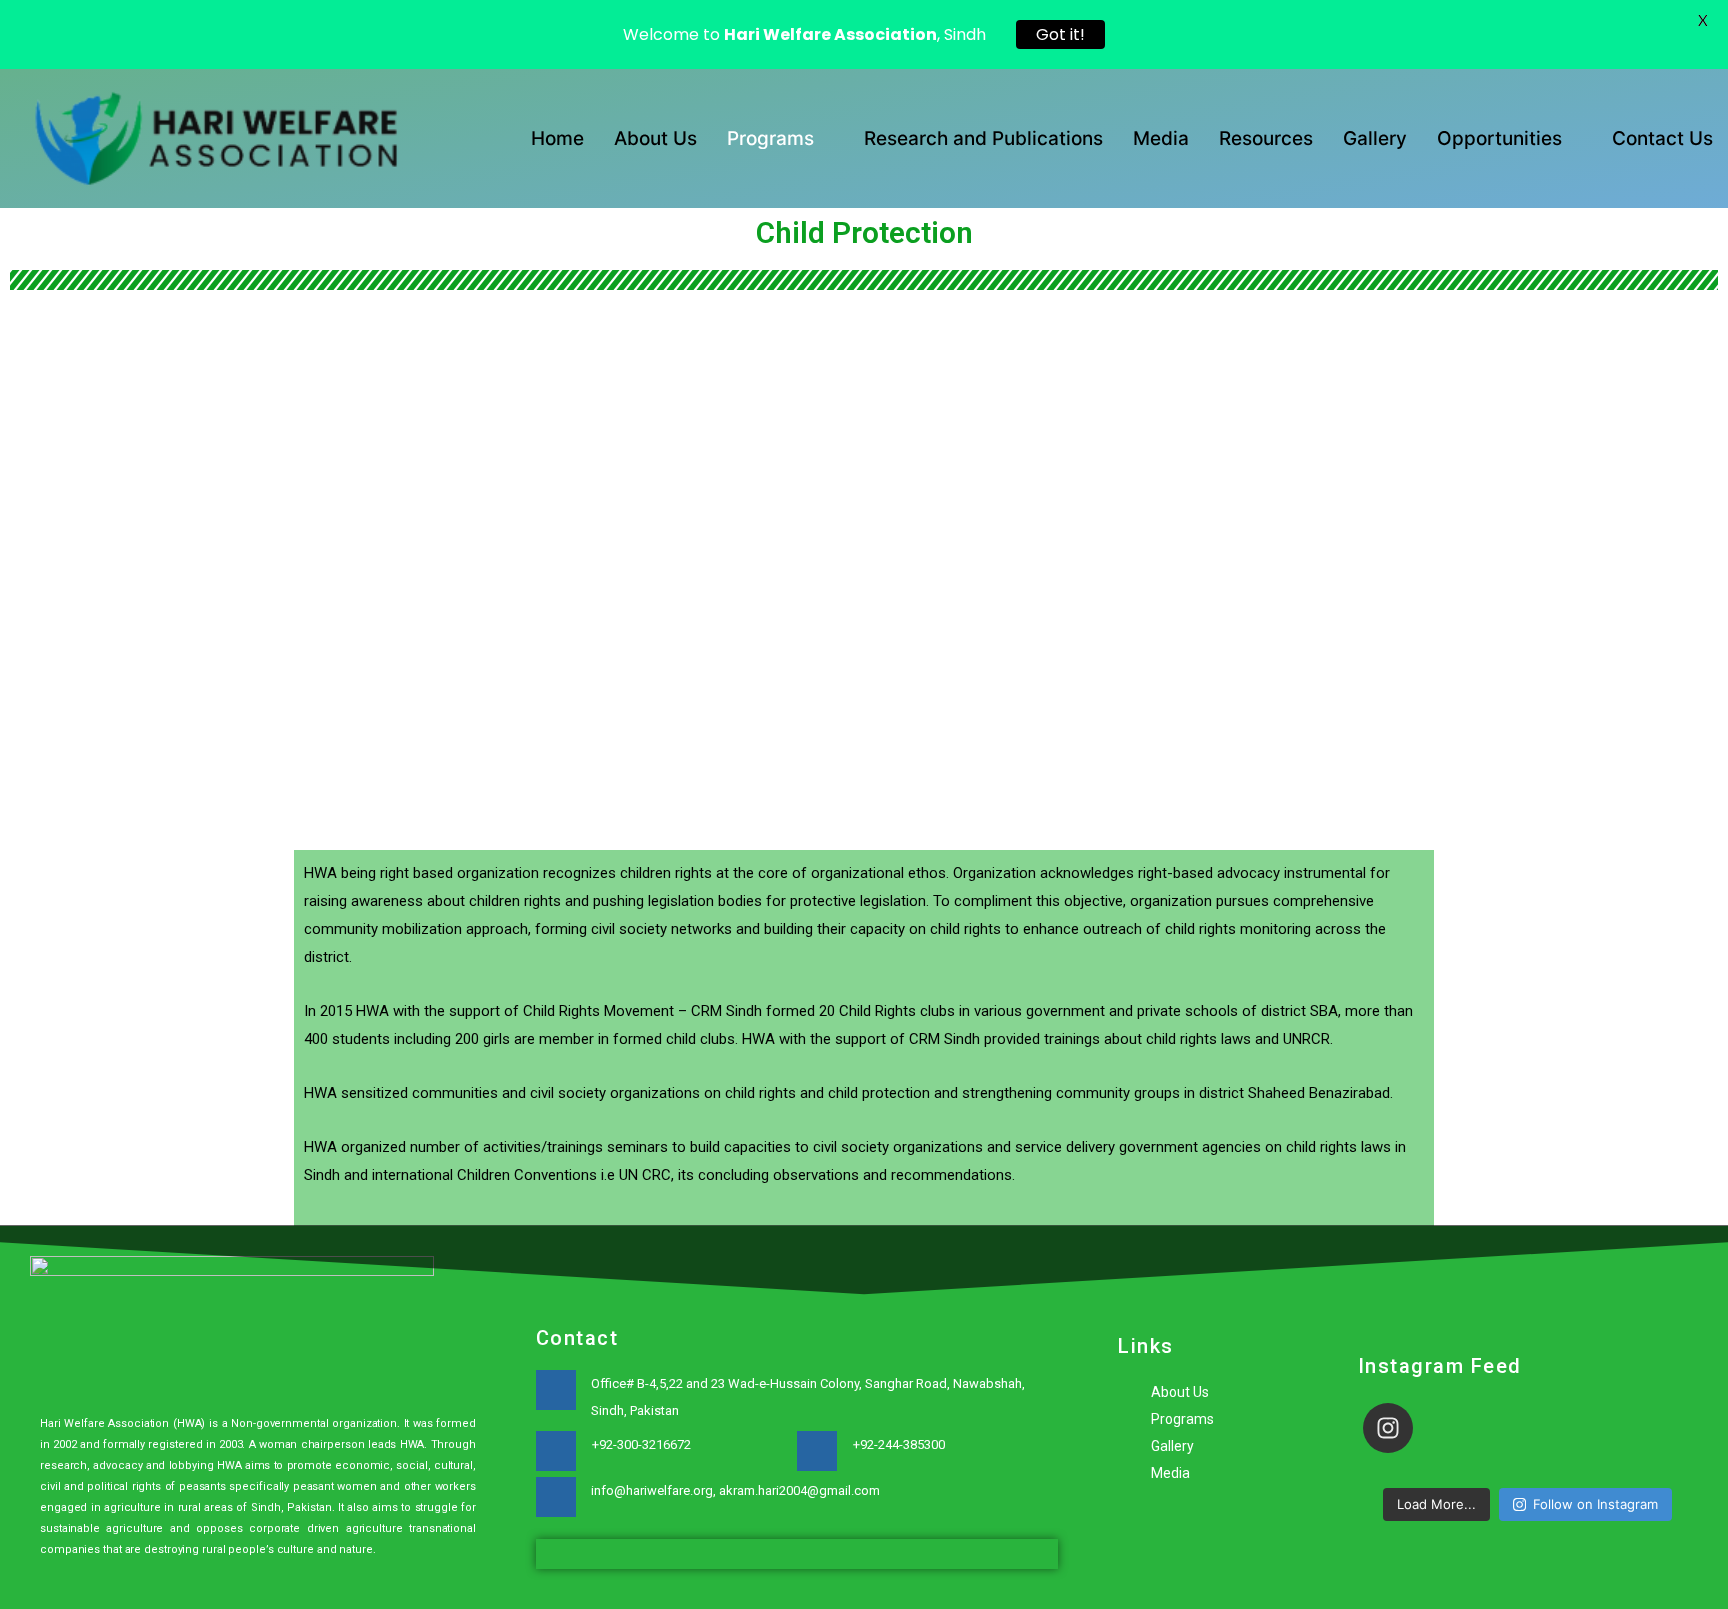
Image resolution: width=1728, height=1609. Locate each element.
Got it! (1060, 34)
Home (557, 138)
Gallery (1375, 138)
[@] (1418, 1428)
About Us (655, 138)
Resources (1266, 138)
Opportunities (1499, 138)
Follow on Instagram (1595, 1504)
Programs (770, 138)
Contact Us (1662, 138)
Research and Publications (983, 138)
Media (1161, 138)
